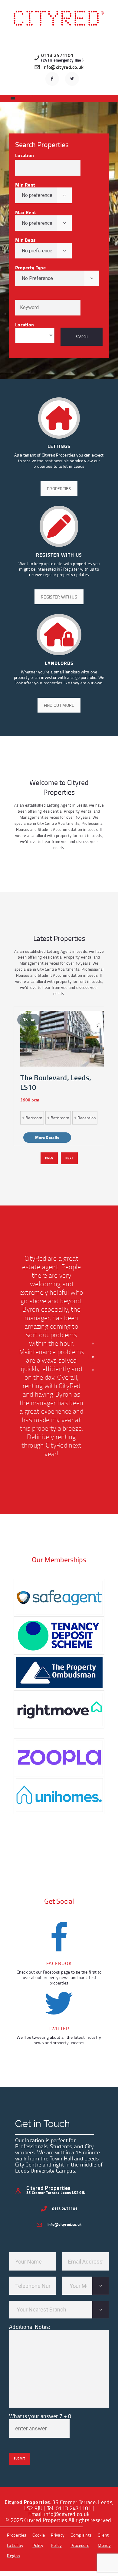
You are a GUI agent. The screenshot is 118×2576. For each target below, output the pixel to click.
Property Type (30, 267)
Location (25, 155)
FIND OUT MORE (59, 705)
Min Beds (25, 240)
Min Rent (25, 185)
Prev (49, 1158)
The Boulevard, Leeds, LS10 (56, 1082)
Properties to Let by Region (17, 2545)
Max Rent (26, 212)
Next (69, 1158)
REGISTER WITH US (59, 597)
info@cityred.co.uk (67, 2514)
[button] (93, 1344)
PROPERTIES (59, 489)
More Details (47, 1137)
